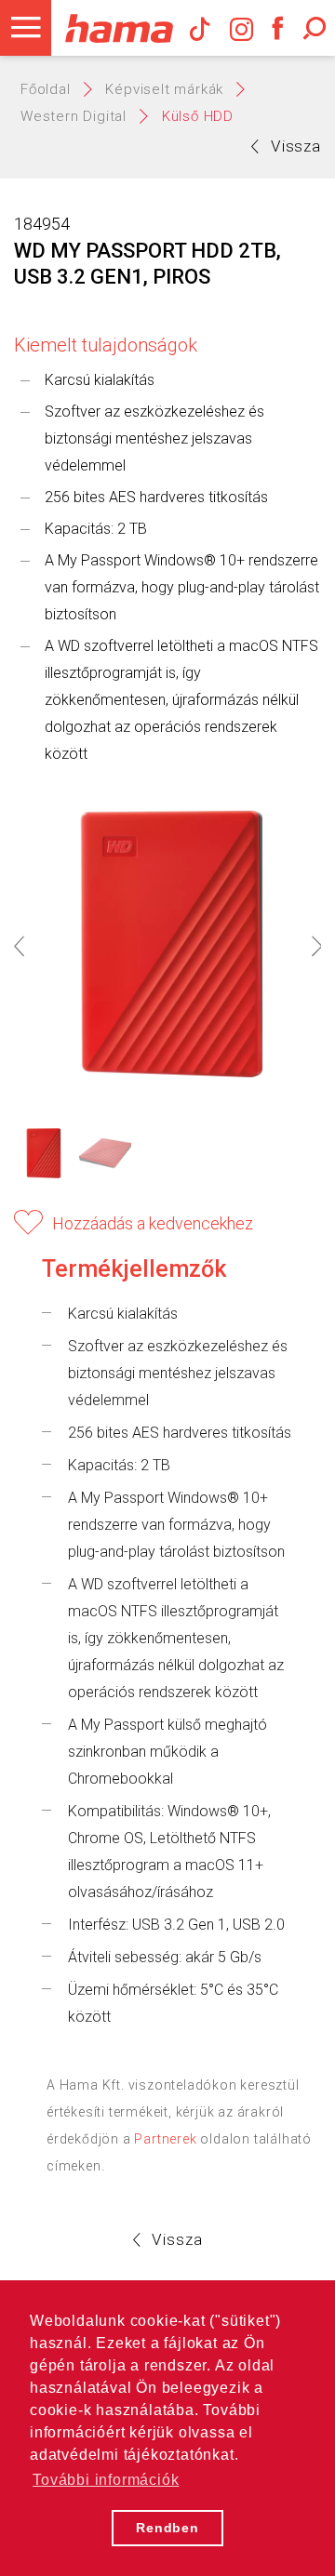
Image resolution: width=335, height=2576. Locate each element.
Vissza (296, 146)
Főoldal (46, 89)
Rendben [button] (167, 2528)
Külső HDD (198, 116)
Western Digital (74, 116)
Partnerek (165, 2139)
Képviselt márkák (164, 89)
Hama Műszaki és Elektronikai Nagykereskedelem (119, 28)
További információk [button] (106, 2480)
